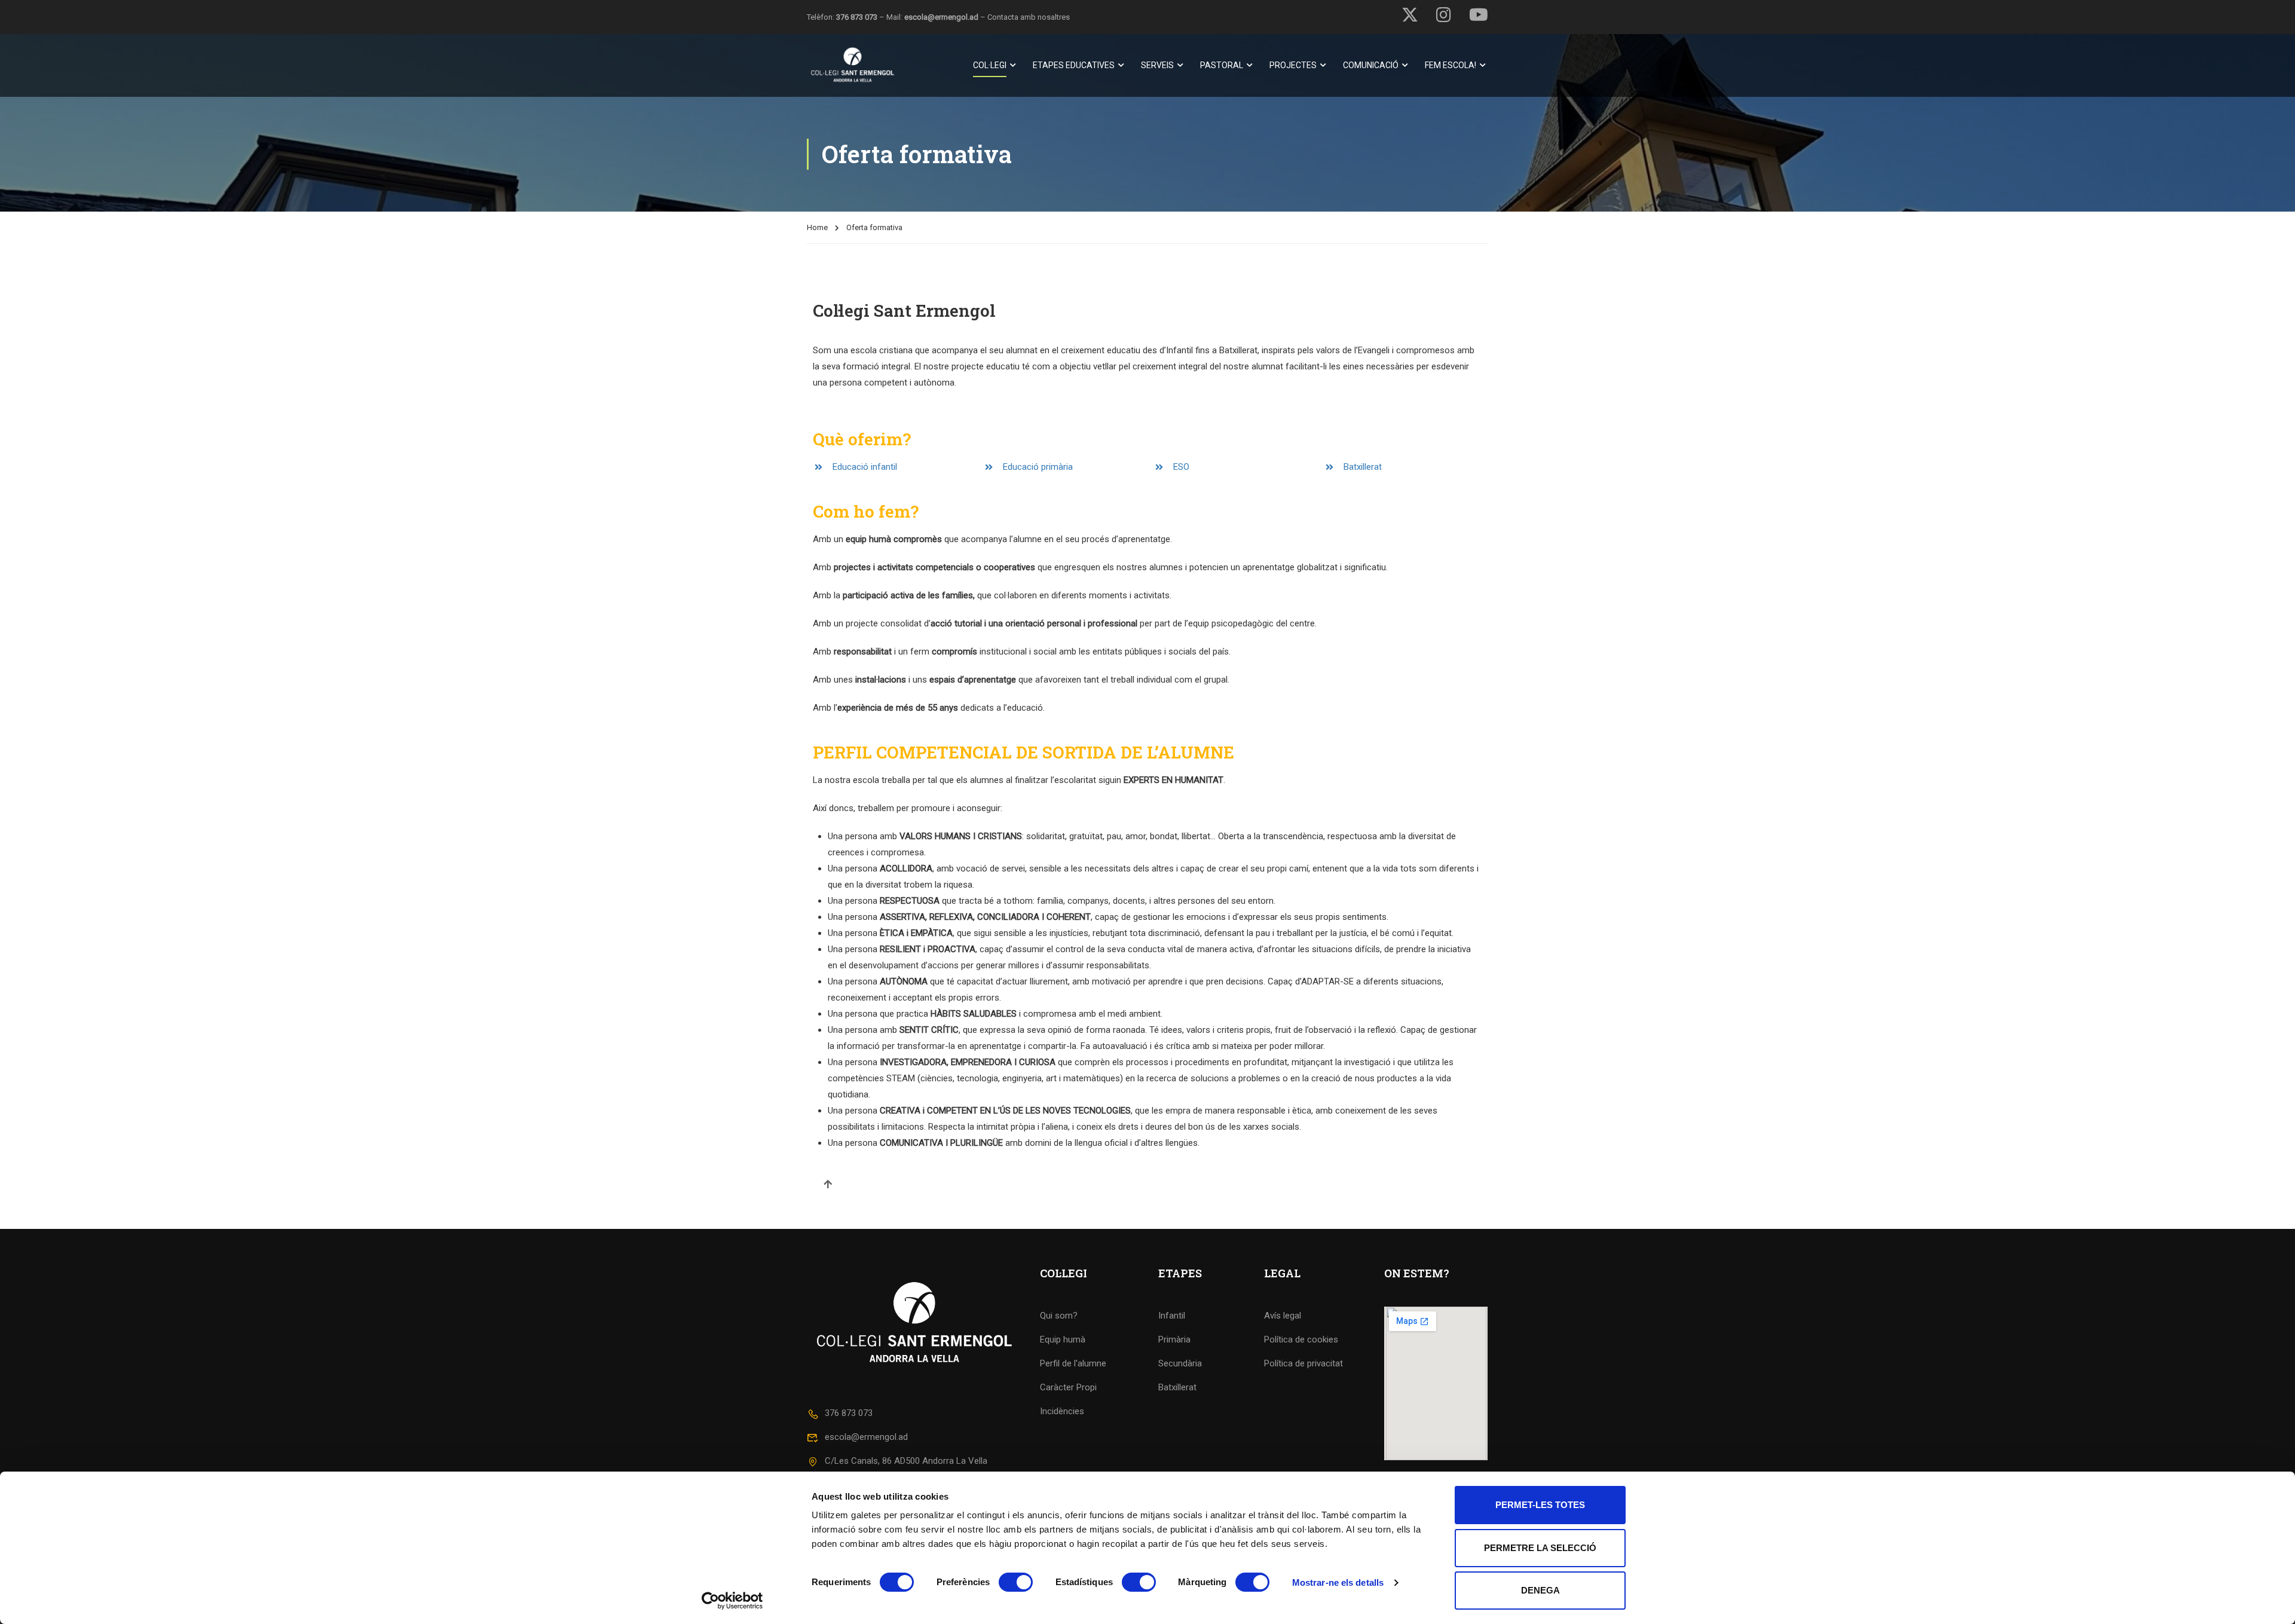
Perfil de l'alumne (1073, 1363)
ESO (1181, 467)
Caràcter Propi (1068, 1387)
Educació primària (1038, 467)
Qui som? (1059, 1316)
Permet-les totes (1540, 1505)
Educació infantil (865, 467)
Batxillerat (1363, 467)
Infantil (1172, 1316)
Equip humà (1063, 1339)
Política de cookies (1301, 1339)
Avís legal (1283, 1316)
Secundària (1180, 1363)
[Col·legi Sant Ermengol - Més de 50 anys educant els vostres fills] (853, 65)
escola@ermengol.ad (941, 17)
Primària (1174, 1339)
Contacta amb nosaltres (1029, 17)
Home (817, 227)
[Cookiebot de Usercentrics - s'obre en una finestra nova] (732, 1601)
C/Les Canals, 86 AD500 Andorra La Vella (906, 1461)
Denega (1540, 1590)
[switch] (1016, 1582)
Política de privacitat (1303, 1363)
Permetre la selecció (1540, 1548)
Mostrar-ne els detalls (1338, 1582)
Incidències (1062, 1411)
